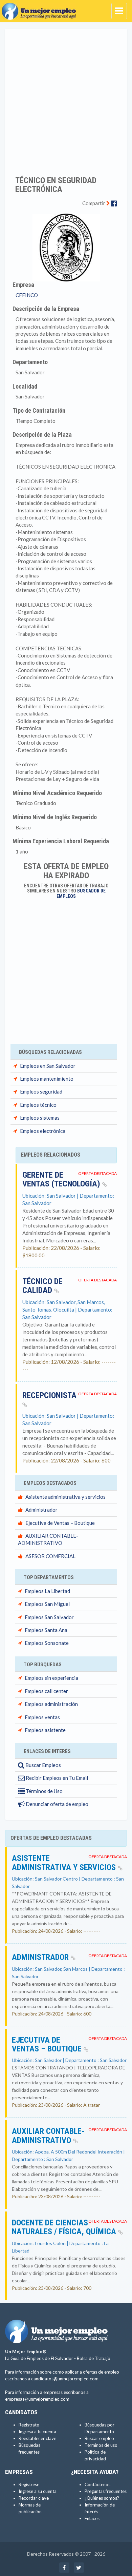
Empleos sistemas (40, 1118)
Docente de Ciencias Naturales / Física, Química (65, 2227)
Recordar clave (34, 2498)
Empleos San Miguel (47, 1604)
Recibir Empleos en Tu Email (56, 1778)
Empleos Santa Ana (46, 1630)
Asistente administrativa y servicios (65, 1497)
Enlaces (92, 2518)
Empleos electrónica (43, 1131)
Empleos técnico (38, 1105)
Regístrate (29, 2425)
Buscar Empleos (43, 1765)
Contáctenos (97, 2484)
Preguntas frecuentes (106, 2491)
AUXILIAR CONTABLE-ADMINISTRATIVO (48, 2136)
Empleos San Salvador (49, 1617)
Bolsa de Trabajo (94, 2358)
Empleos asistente (45, 1730)
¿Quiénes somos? (102, 2498)
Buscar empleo (99, 2438)
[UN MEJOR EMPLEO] (41, 8)
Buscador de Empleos (81, 893)
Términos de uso (101, 2445)
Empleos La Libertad (47, 1591)
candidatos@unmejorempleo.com (65, 2379)
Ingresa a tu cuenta (37, 2432)
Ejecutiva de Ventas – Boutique (60, 1523)
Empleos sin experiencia (51, 1678)
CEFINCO (27, 295)
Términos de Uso (44, 1791)
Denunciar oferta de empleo (57, 1804)
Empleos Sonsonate (47, 1643)
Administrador (41, 1510)
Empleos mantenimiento (47, 1079)
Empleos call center (46, 1691)
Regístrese (29, 2484)
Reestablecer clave (37, 2438)
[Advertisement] (66, 98)
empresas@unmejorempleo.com (37, 2399)
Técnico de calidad (42, 1286)
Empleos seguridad (41, 1092)
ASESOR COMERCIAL (50, 1556)
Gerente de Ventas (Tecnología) (62, 1179)
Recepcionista (49, 1395)
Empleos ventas (42, 1717)
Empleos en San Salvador (48, 1066)
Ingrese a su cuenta (38, 2491)
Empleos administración (51, 1704)
